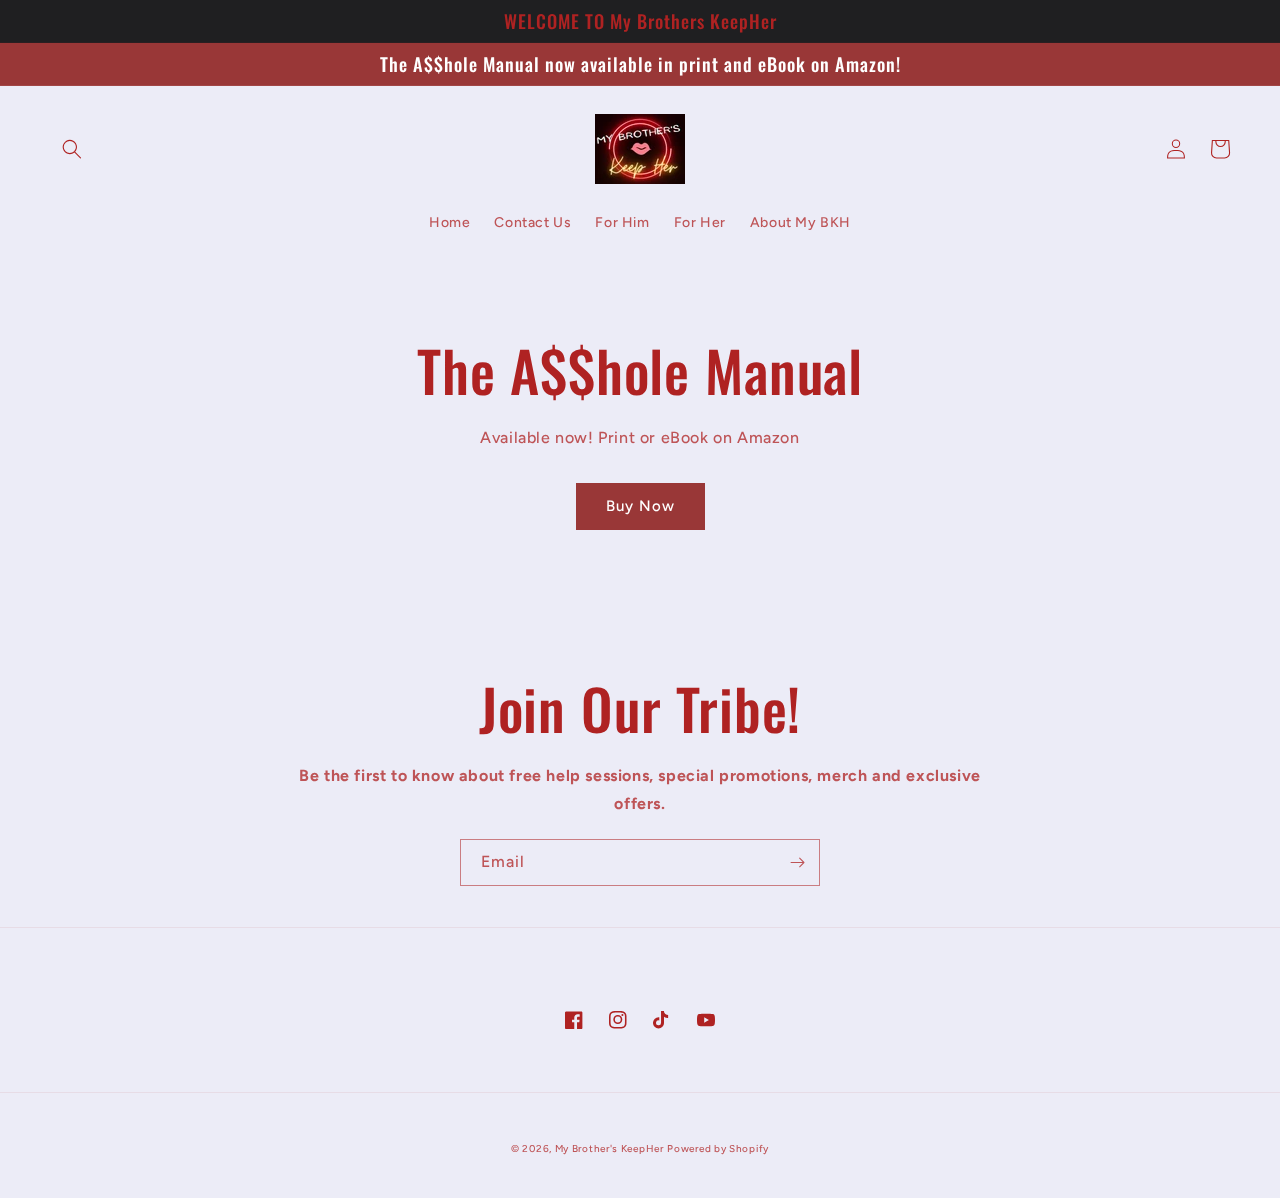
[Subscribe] (797, 862)
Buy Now (640, 506)
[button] (72, 149)
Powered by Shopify (718, 1148)
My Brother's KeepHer (609, 1148)
